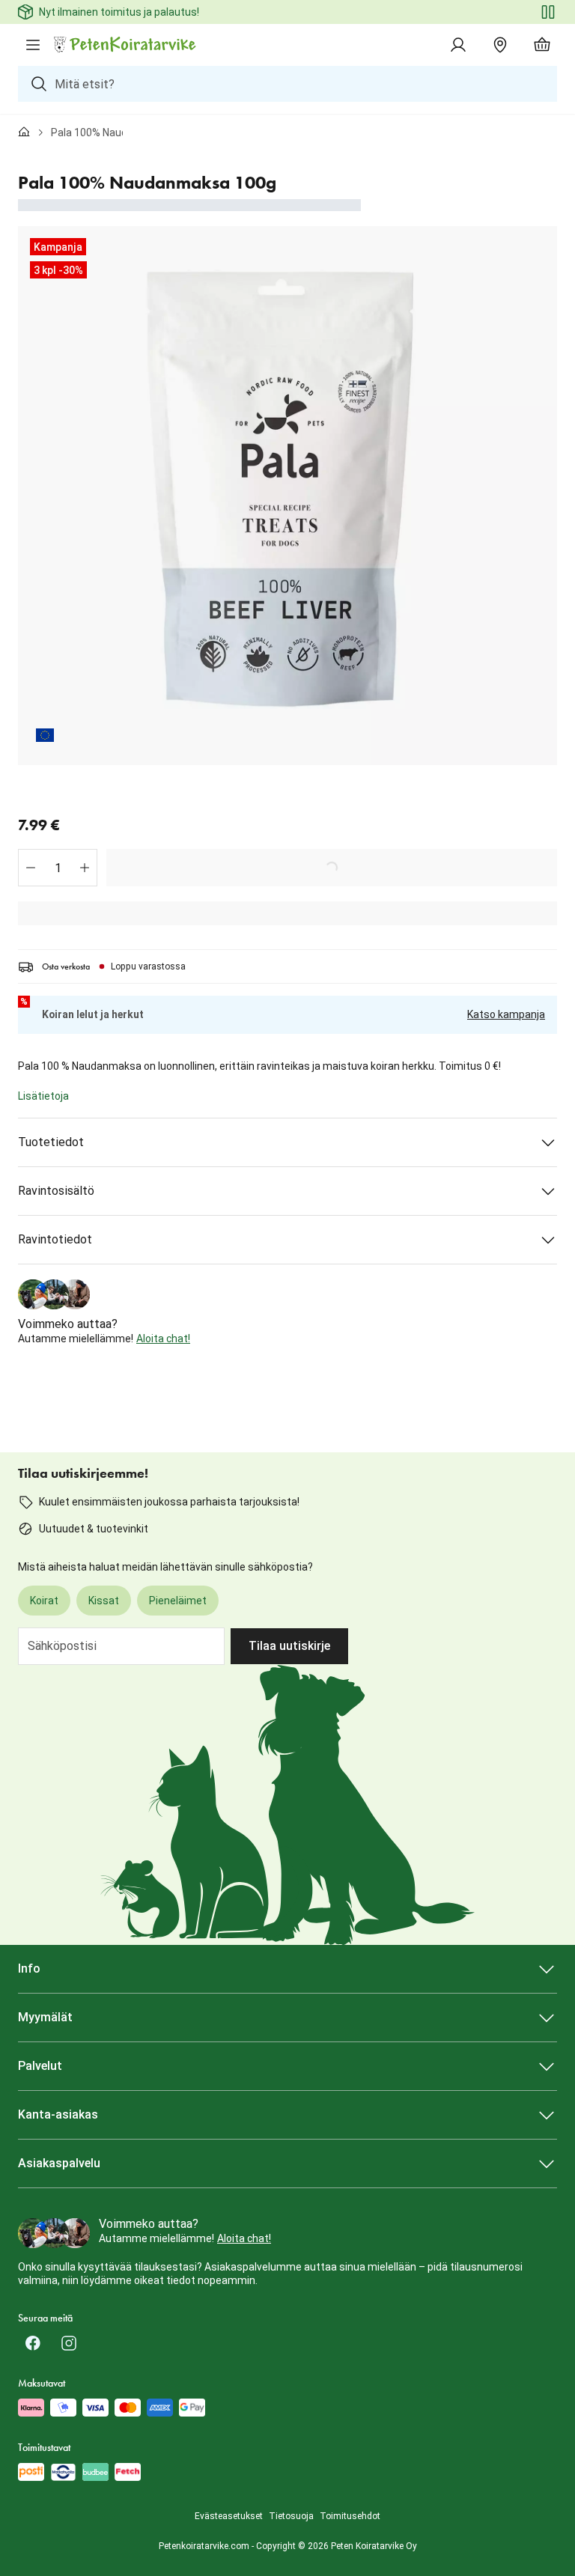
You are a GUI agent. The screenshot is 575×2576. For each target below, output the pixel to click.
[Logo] (126, 45)
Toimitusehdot (350, 2516)
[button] (31, 868)
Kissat (104, 1601)
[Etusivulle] (24, 133)
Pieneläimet (178, 1601)
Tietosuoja (291, 2516)
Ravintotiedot (55, 1239)
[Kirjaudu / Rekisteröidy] (458, 45)
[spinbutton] (58, 868)
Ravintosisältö (56, 1191)
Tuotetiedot (51, 1142)
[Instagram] (69, 2343)
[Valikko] (33, 45)
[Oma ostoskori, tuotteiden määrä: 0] (542, 45)
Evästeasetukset (229, 2516)
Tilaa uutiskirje (289, 1646)
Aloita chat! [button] (163, 1339)
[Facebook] (33, 2343)
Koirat (44, 1601)
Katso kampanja (506, 1014)
